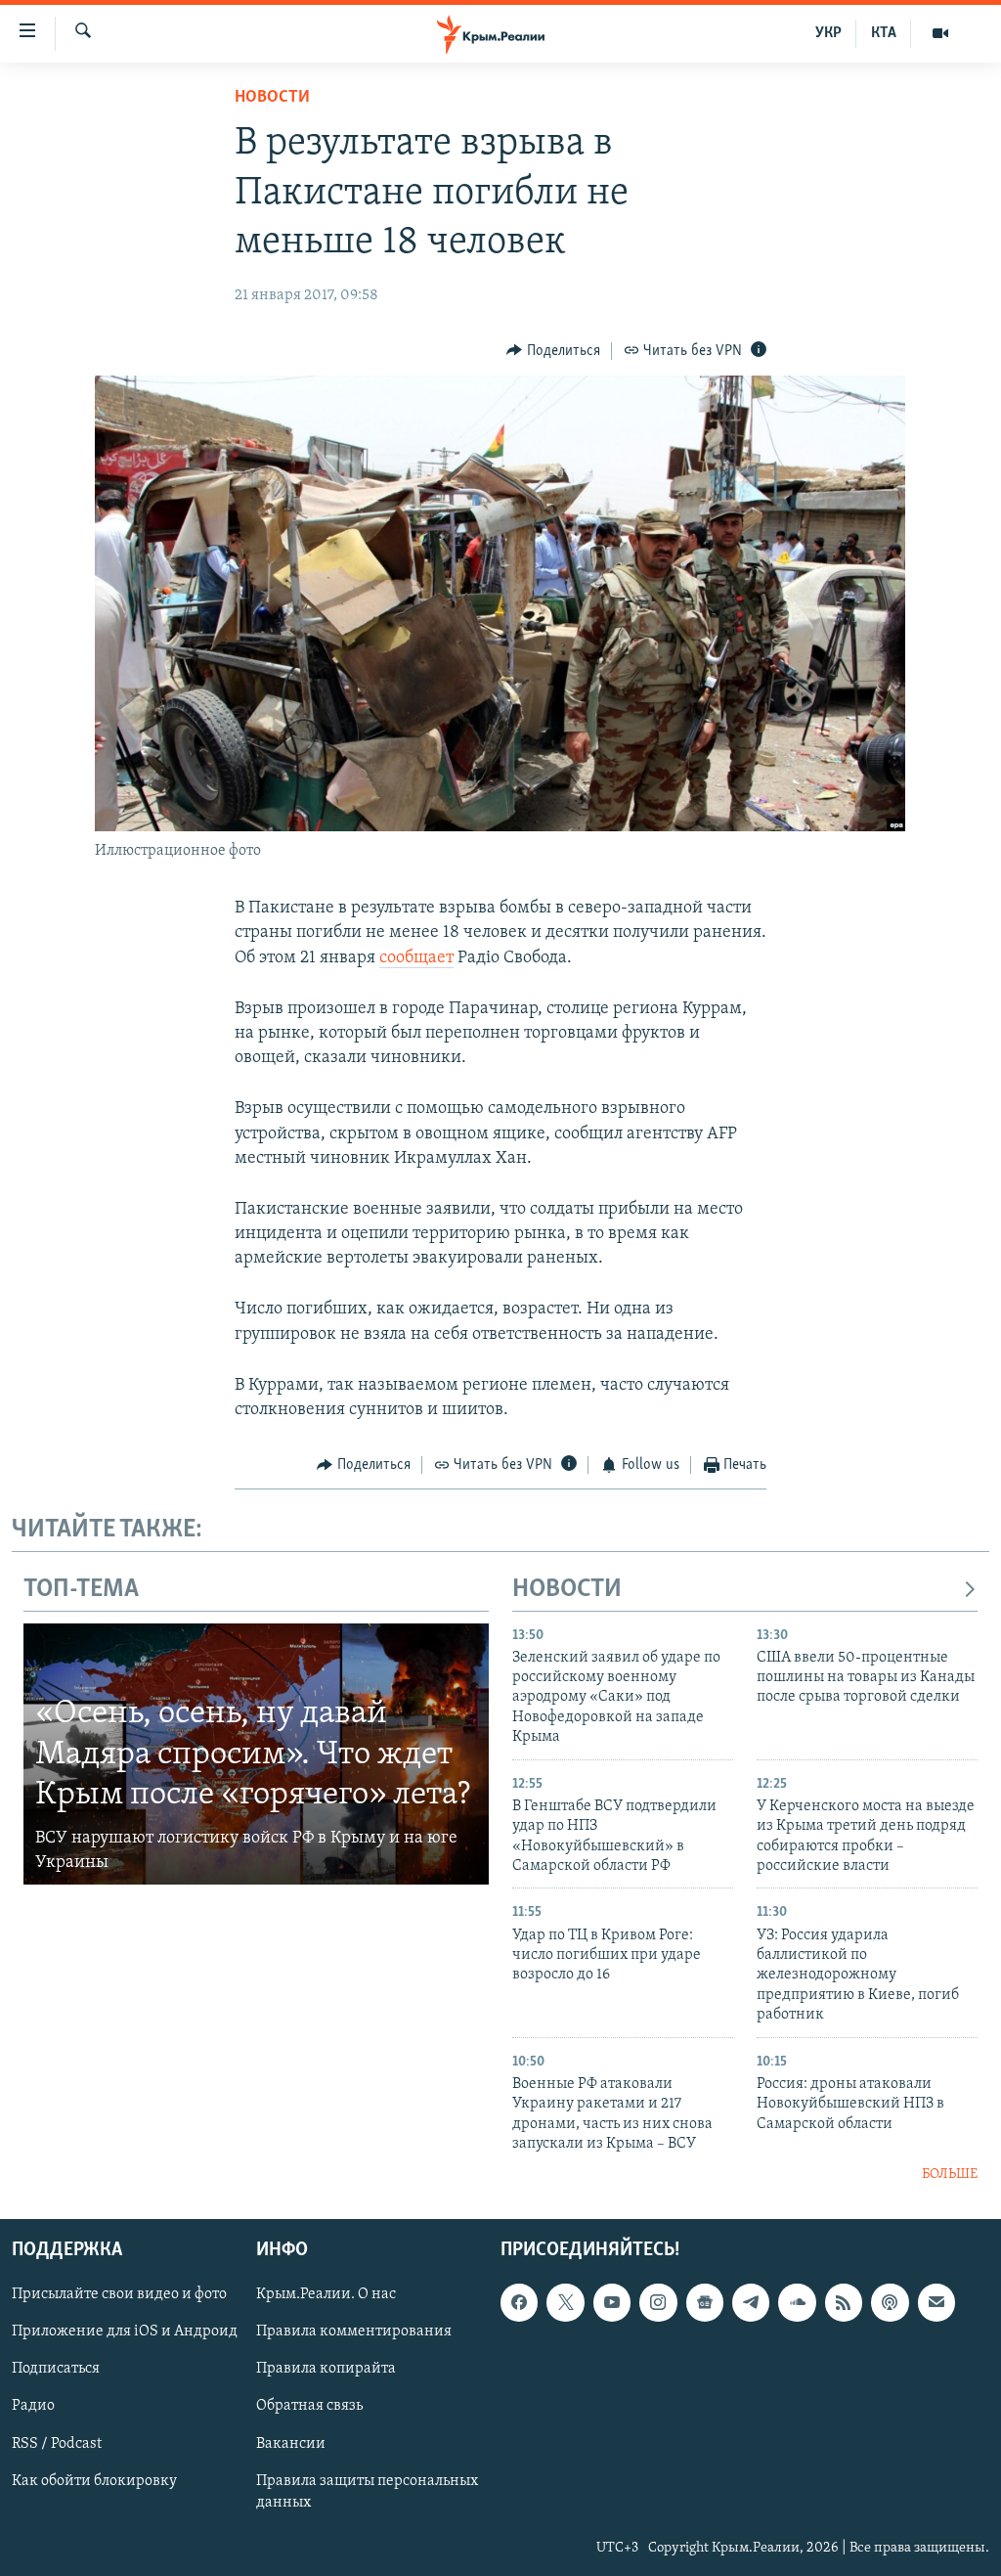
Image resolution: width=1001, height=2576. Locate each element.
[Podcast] (890, 2302)
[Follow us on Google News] (705, 2302)
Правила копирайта (326, 2369)
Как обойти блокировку (94, 2480)
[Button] (553, 351)
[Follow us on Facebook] (519, 2302)
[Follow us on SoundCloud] (797, 2302)
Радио (33, 2406)
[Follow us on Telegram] (751, 2302)
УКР (828, 33)
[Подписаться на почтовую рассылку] (936, 2302)
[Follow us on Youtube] (612, 2302)
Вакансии (291, 2443)
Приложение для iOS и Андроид (125, 2332)
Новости (272, 98)
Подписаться (56, 2369)
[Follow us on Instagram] (658, 2302)
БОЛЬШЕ (950, 2175)
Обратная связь (309, 2406)
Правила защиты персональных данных (367, 2491)
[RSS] (844, 2302)
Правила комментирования (354, 2332)
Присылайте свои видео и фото (119, 2294)
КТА (884, 33)
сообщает (416, 958)
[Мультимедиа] (940, 33)
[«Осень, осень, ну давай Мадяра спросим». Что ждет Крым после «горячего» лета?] (256, 1754)
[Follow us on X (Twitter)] (565, 2302)
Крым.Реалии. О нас (326, 2294)
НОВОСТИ (567, 1590)
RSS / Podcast (57, 2443)
